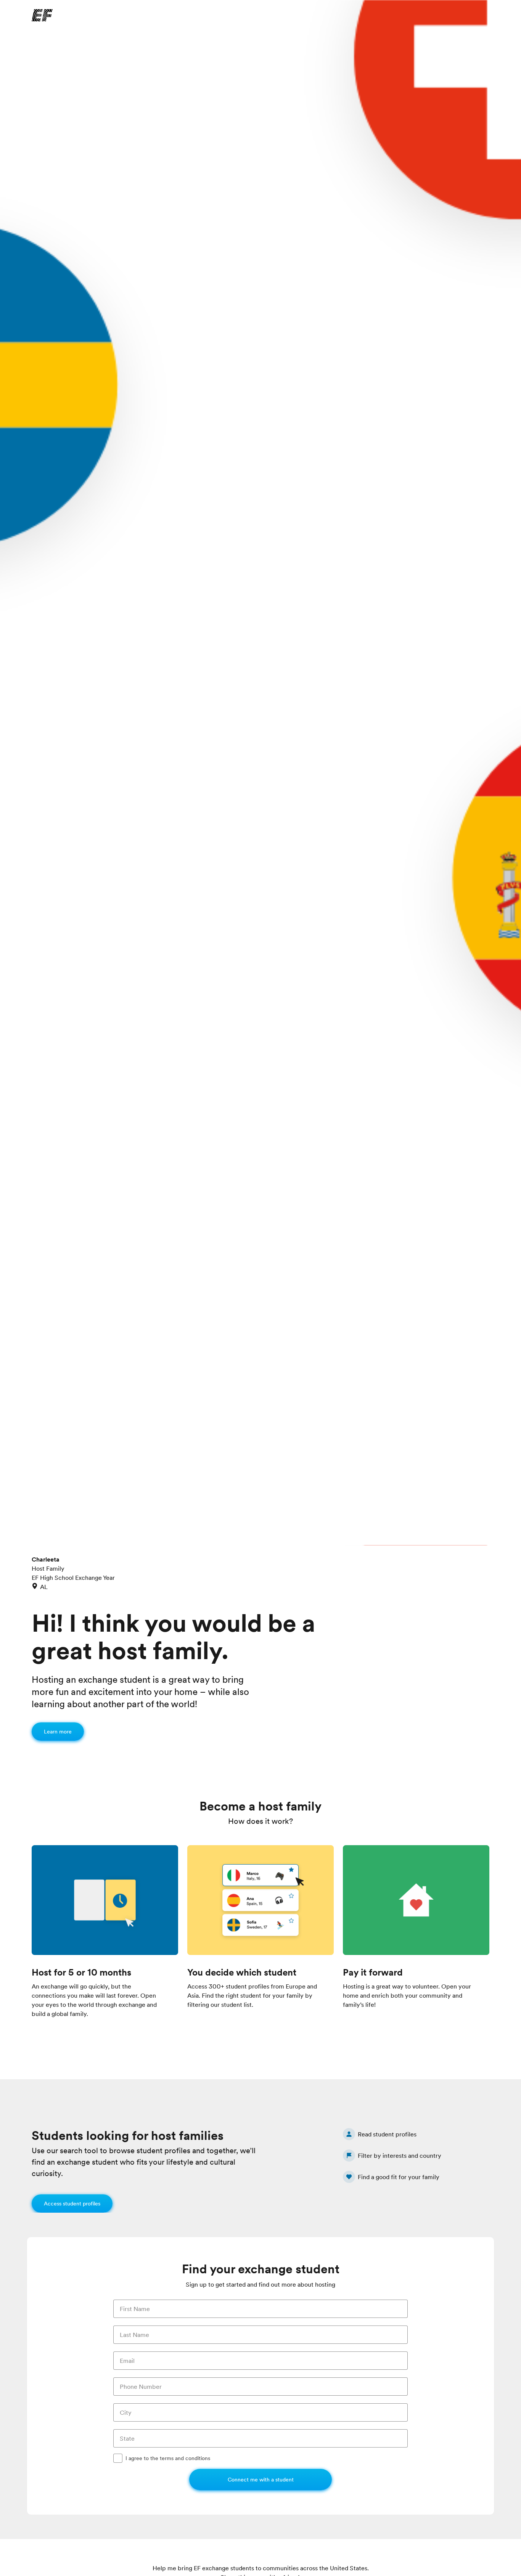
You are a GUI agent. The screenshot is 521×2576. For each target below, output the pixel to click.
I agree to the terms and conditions (168, 2458)
